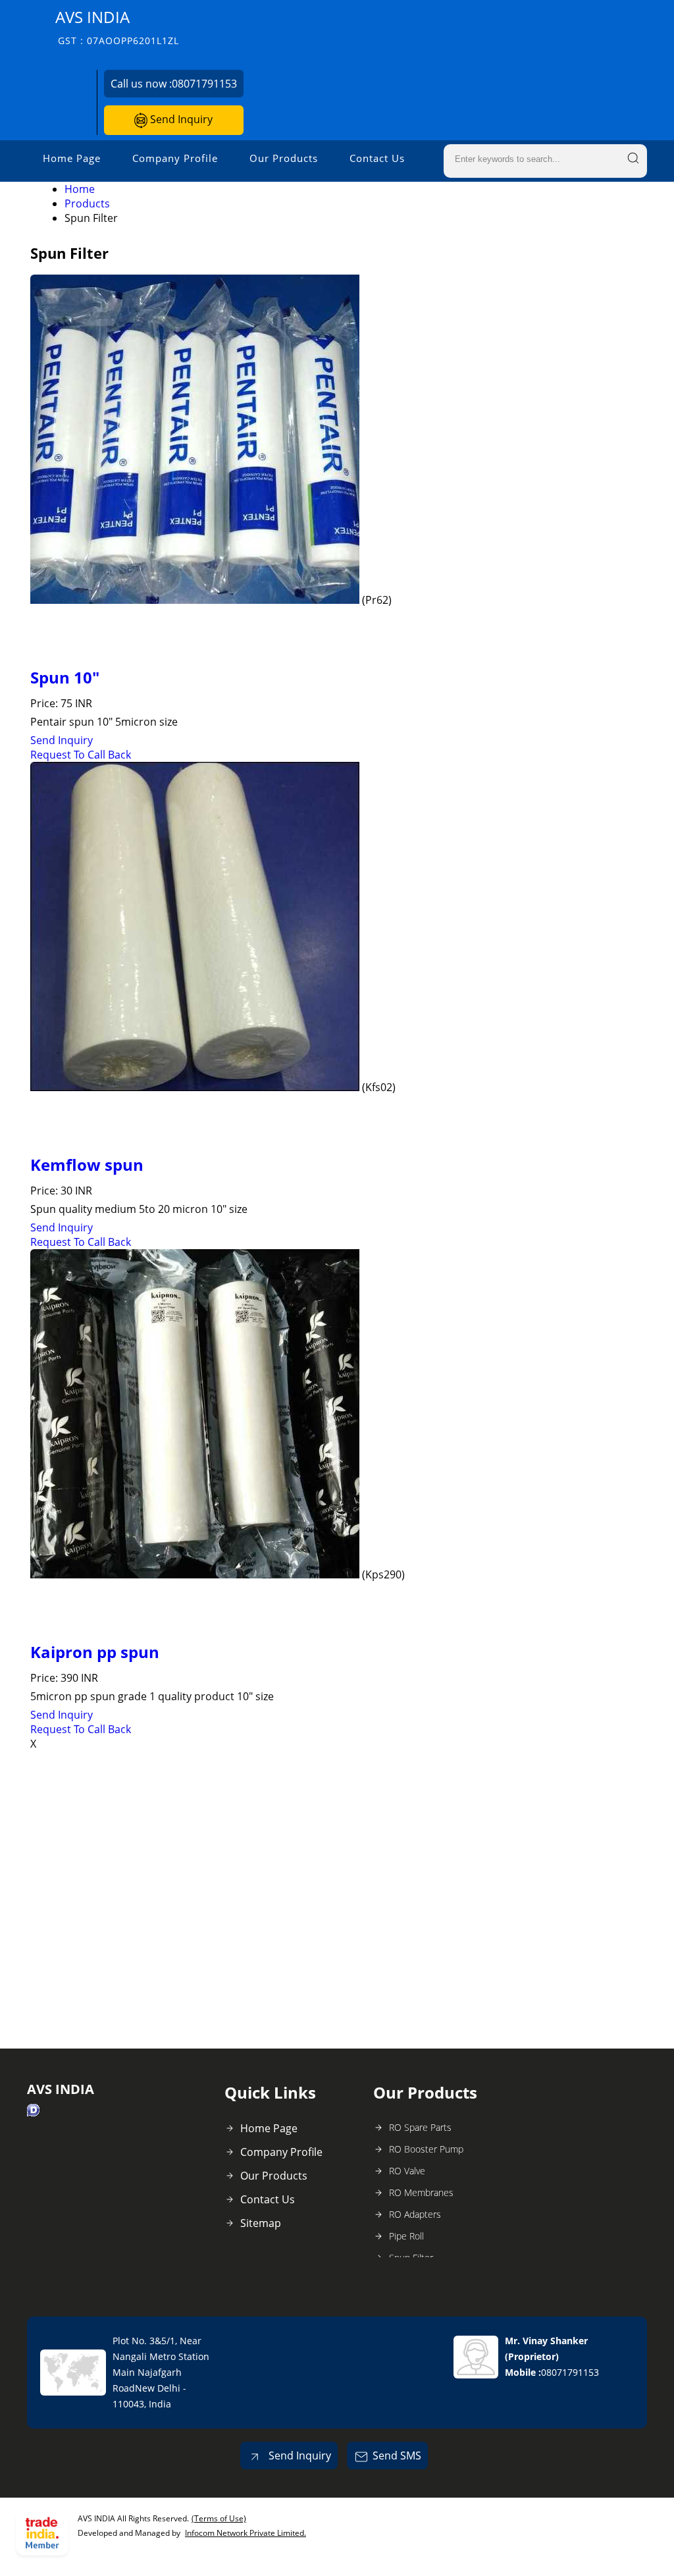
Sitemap (261, 2223)
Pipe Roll (406, 2236)
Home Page (72, 158)
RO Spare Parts (420, 2127)
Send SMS (397, 2455)
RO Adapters (415, 2214)
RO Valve (407, 2171)
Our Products (284, 158)
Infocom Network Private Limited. (246, 2533)
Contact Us (377, 158)
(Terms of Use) (219, 2518)
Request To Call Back (81, 755)
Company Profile (175, 158)
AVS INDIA (117, 27)
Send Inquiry (180, 119)
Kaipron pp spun (95, 1652)
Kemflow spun (87, 1165)
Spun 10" (65, 677)
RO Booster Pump (426, 2149)
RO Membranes (421, 2192)
